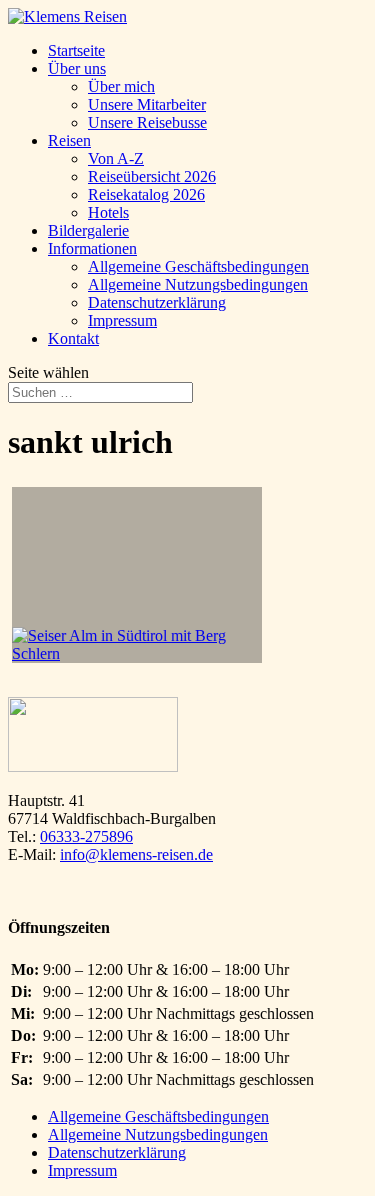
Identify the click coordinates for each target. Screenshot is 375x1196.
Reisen (69, 140)
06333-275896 (86, 836)
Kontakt (73, 338)
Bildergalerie (88, 230)
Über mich (121, 86)
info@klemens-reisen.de (136, 854)
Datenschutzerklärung (157, 302)
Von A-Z (116, 158)
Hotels (108, 212)
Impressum (122, 320)
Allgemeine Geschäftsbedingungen (198, 266)
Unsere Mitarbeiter (147, 104)
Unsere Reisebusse (147, 122)
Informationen (92, 248)
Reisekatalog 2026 (146, 194)
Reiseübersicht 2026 (152, 176)
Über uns (77, 68)
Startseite (76, 50)
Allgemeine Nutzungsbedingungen (198, 284)
